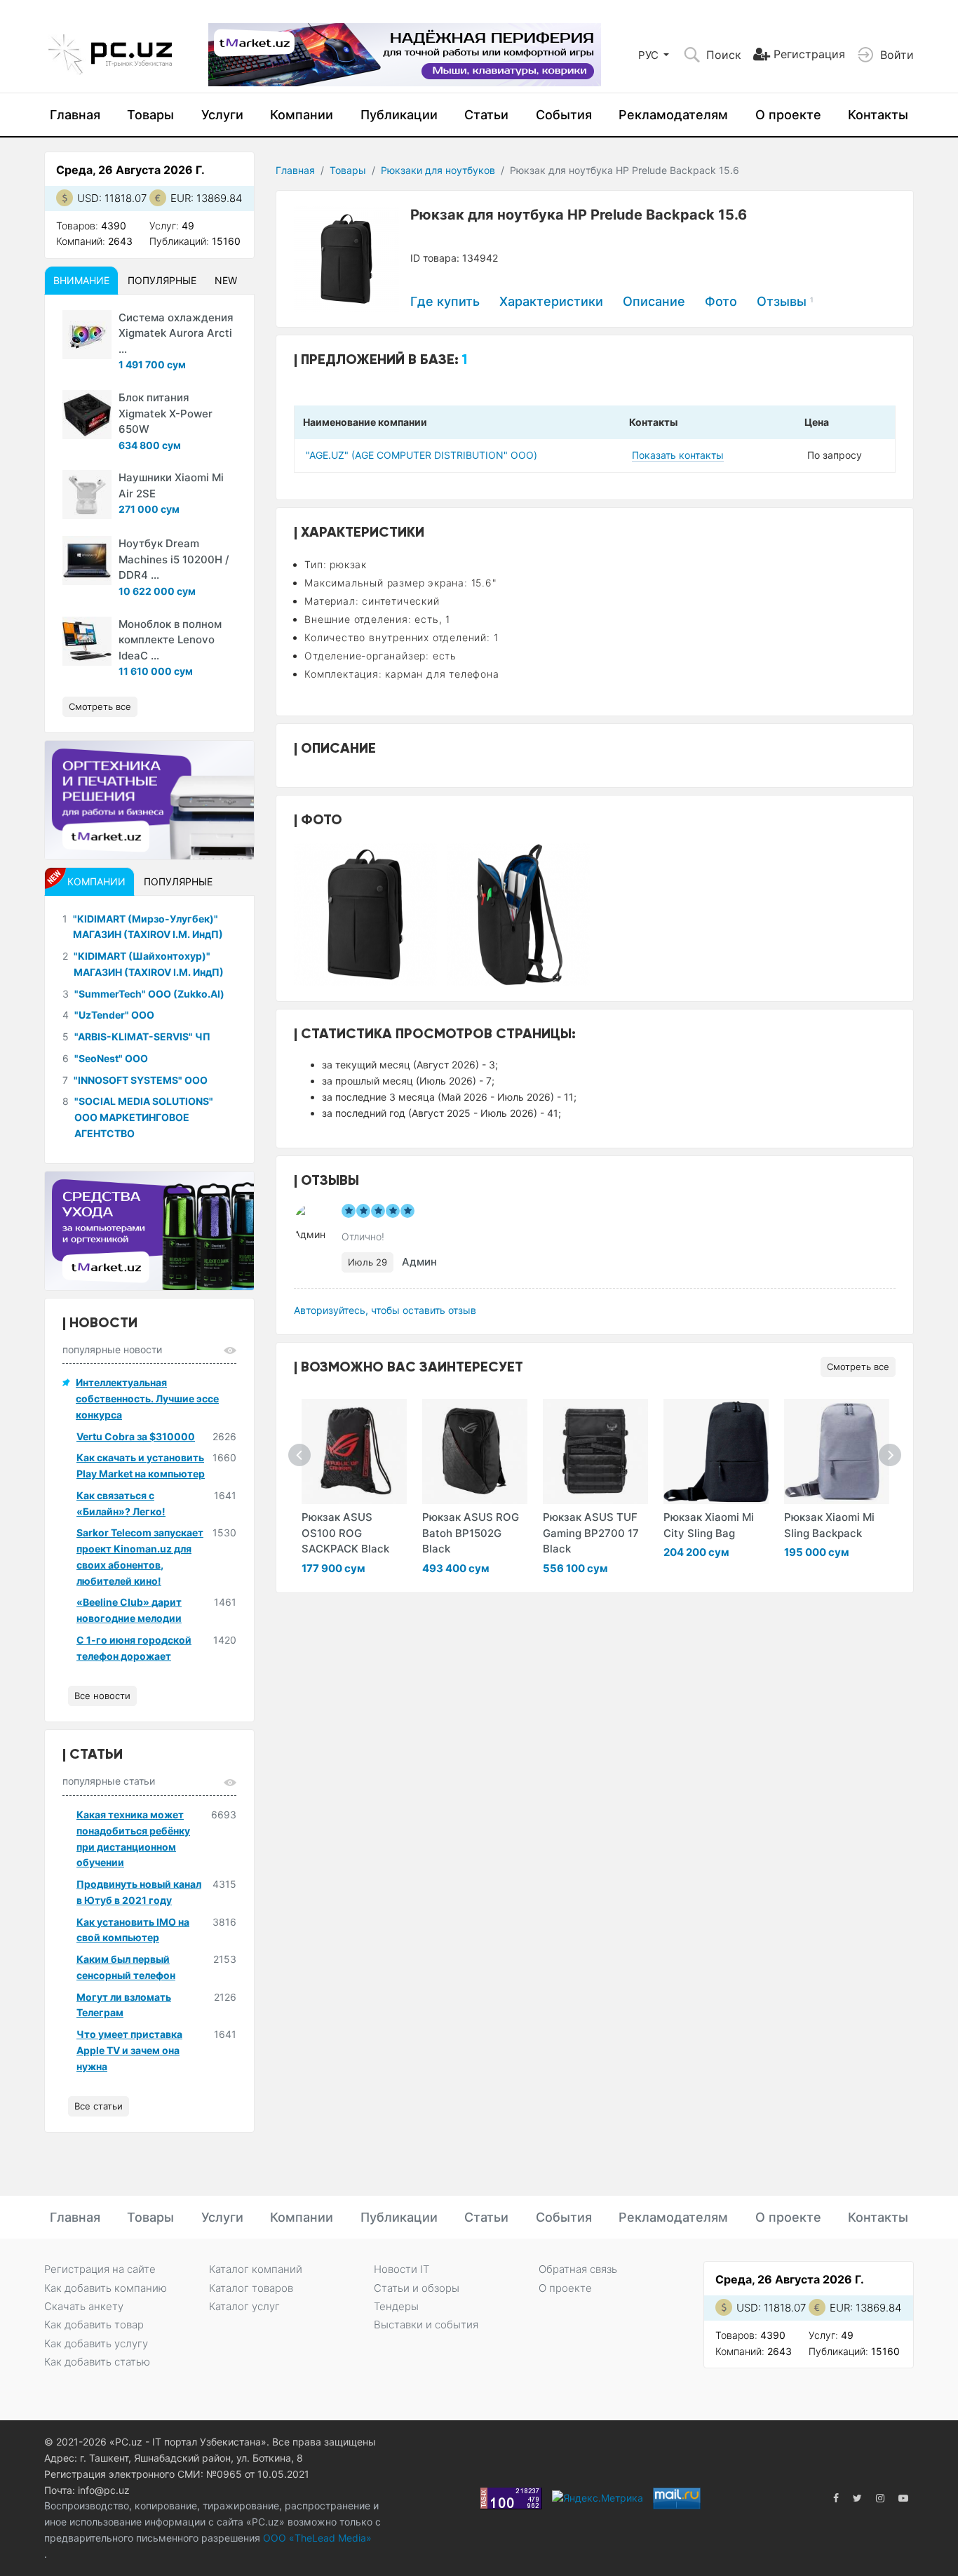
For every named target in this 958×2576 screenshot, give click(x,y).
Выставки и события (426, 2325)
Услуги (222, 115)
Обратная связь (578, 2269)
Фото (721, 301)
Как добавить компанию (106, 2288)
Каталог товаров (251, 2288)
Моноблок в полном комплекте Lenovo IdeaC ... (170, 640)
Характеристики (551, 301)
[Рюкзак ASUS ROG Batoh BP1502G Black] (475, 1451)
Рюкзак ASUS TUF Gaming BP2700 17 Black (591, 1533)
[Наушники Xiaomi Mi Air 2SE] (87, 495)
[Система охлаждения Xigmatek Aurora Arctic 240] (87, 335)
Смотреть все (858, 1367)
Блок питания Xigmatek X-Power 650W (166, 413)
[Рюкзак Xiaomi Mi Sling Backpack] (837, 1451)
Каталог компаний (256, 2269)
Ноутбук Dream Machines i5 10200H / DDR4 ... (174, 559)
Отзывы (785, 301)
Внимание (81, 280)
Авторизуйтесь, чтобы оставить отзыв (385, 1310)
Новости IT (402, 2269)
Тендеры (396, 2306)
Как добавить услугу (96, 2343)
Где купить (445, 301)
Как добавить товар (94, 2325)
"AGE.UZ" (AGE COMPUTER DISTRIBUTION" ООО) (421, 455)
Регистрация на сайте (100, 2269)
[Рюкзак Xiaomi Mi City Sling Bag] (716, 1451)
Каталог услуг (244, 2306)
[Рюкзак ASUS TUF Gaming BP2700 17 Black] (595, 1451)
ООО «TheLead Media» (316, 2538)
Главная (75, 115)
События (564, 115)
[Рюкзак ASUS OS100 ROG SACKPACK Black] (354, 1451)
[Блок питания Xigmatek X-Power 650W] (87, 415)
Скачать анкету (84, 2306)
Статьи (486, 115)
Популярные (162, 280)
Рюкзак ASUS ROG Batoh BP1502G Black (471, 1533)
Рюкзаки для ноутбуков (438, 170)
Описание (654, 301)
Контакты (878, 115)
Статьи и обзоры (417, 2288)
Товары (150, 115)
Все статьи (99, 2106)
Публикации (399, 115)
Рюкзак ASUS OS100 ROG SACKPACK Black (345, 1533)
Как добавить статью (97, 2362)
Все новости (102, 1696)
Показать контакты (678, 455)
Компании (302, 115)
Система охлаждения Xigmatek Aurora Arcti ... (176, 333)
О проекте (788, 115)
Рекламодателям (673, 115)
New (226, 280)
